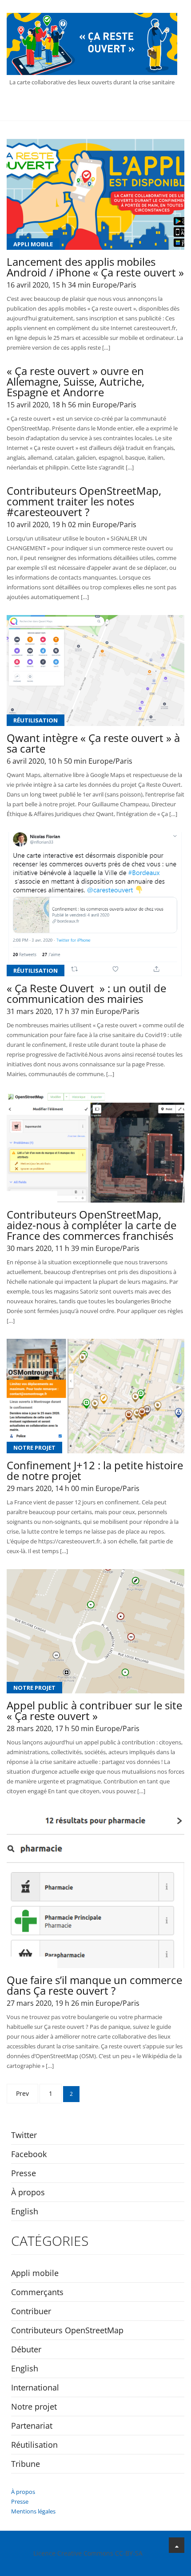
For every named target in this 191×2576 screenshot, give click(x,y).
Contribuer (32, 1197)
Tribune (26, 2464)
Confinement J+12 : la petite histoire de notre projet (95, 1471)
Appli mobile (33, 244)
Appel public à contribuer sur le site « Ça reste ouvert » (94, 1711)
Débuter (27, 1962)
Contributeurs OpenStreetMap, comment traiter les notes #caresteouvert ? (84, 501)
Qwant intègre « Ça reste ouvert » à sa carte (93, 743)
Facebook (29, 2154)
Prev (22, 2093)
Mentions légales (33, 2511)
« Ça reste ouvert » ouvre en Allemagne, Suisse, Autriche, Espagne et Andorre (76, 382)
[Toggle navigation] (95, 107)
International (35, 2387)
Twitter (24, 2135)
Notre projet (34, 1448)
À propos (28, 2192)
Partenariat (32, 2426)
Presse (24, 2173)
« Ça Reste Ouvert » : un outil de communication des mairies (86, 994)
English (25, 2211)
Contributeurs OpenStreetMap (67, 2330)
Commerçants (37, 2292)
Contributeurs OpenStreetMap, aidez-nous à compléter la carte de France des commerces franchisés (92, 1225)
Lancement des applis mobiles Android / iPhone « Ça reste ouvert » (95, 267)
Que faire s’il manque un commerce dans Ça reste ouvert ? (94, 1985)
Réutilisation (36, 720)
